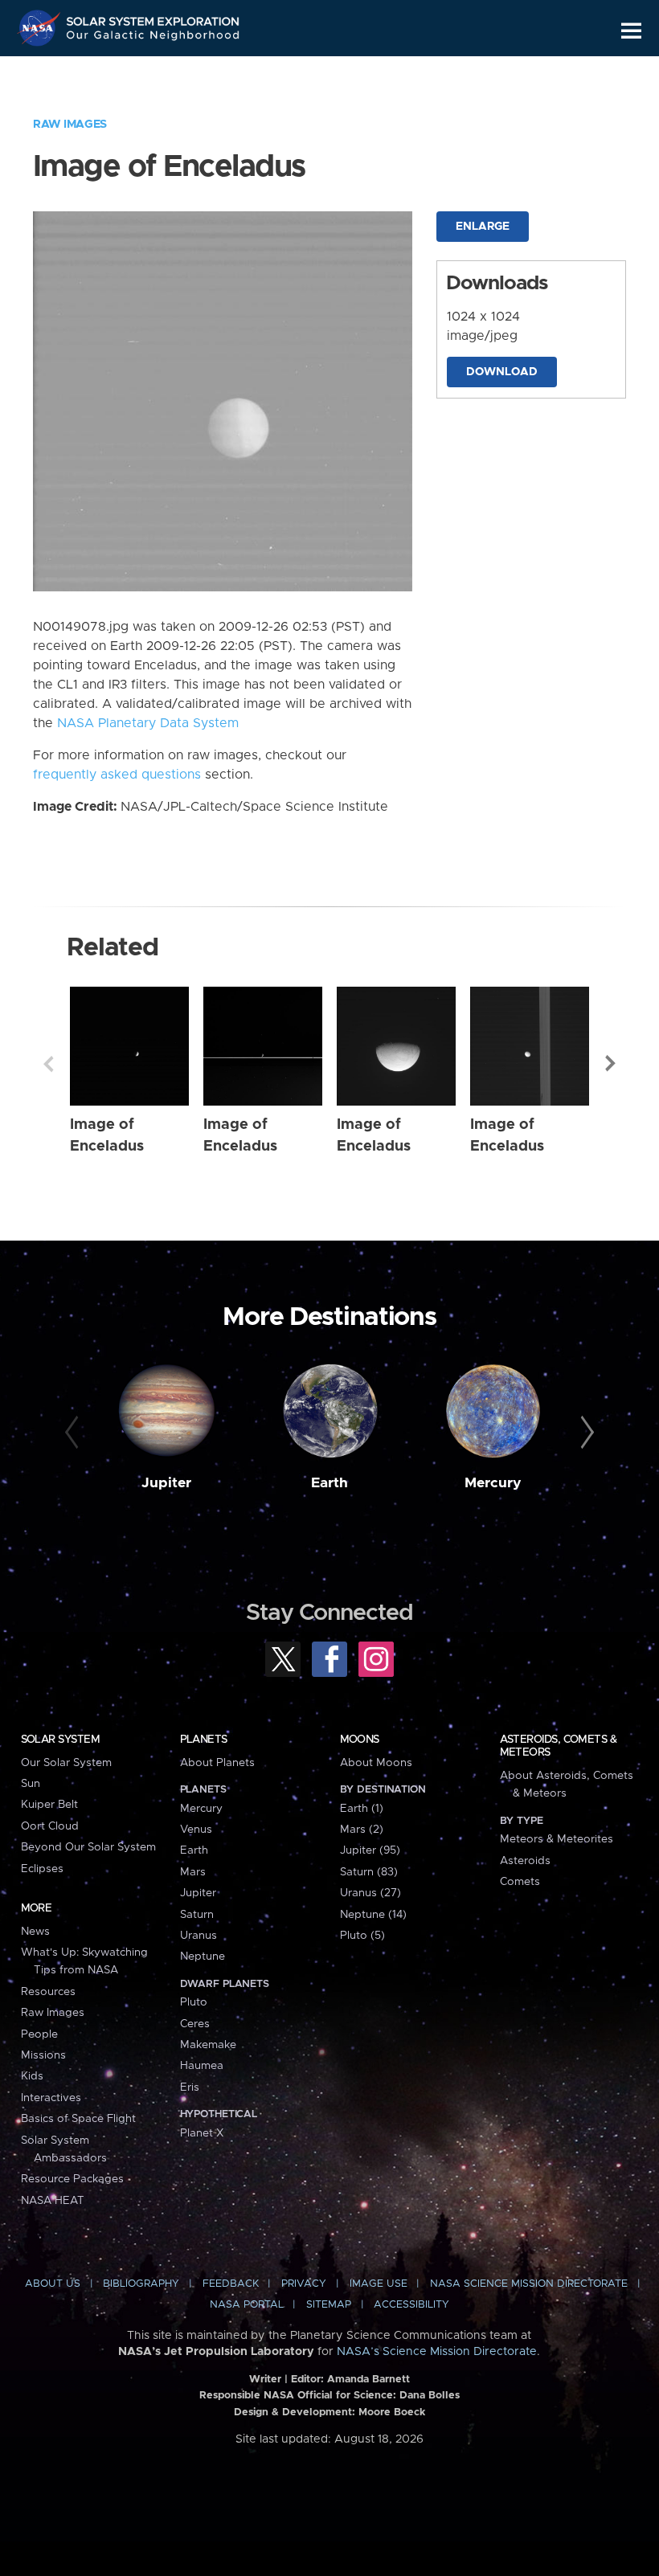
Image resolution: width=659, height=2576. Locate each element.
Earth (329, 1483)
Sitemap (329, 2305)
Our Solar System (66, 1763)
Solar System (60, 1740)
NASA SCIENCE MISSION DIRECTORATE (529, 2284)
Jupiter (166, 1483)
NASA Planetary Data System (148, 723)
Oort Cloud (50, 1826)
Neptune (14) (373, 1915)
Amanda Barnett (368, 2380)
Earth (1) (362, 1809)
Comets (520, 1882)
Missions (43, 2055)
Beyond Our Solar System (88, 1847)
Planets (204, 1740)
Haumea (202, 2066)
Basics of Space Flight (78, 2119)
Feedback (231, 2284)
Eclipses (42, 1869)
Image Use (379, 2284)
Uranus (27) (370, 1893)
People (39, 2034)
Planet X (202, 2133)
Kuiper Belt (49, 1805)
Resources (48, 1992)
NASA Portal (247, 2305)
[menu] (631, 31)
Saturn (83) (369, 1872)
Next (611, 1064)
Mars (193, 1872)
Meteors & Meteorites (557, 1839)
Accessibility (411, 2305)
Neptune (203, 1957)
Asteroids (525, 1861)
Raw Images (70, 125)
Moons (360, 1740)
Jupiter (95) (370, 1850)
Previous (48, 1064)
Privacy (304, 2284)
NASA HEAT (53, 2201)
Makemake (208, 2045)
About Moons (376, 1763)
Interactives (51, 2098)
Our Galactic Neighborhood (153, 38)
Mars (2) (362, 1830)
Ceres (195, 2024)
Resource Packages (72, 2179)
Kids (32, 2076)
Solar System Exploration (153, 18)
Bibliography (141, 2284)
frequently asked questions (117, 775)
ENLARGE (483, 227)
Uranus (199, 1936)
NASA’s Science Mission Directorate (437, 2352)
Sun (31, 1784)
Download (502, 372)
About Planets (217, 1763)
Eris (190, 2087)
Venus (196, 1830)
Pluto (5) (362, 1936)
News (35, 1932)
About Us (53, 2284)
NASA (41, 28)
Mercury (493, 1483)
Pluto (194, 2002)
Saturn (197, 1915)
